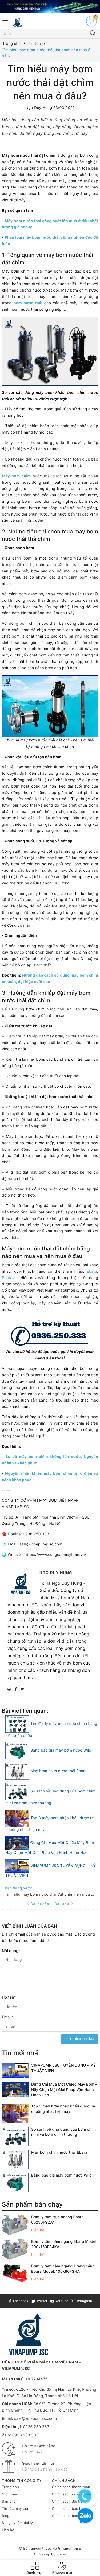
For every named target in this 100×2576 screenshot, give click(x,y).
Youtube (61, 2301)
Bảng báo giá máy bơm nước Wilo (61, 1750)
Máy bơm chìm (16, 476)
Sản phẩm (10, 2502)
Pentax (8, 1278)
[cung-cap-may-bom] (50, 7)
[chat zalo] (85, 2516)
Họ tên (9, 1997)
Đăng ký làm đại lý (17, 2523)
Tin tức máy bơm (16, 2509)
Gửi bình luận (80, 2039)
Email (8, 2017)
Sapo (62, 2554)
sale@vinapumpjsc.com (35, 2419)
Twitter (41, 2301)
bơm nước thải (28, 303)
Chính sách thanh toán (71, 2487)
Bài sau (62, 1904)
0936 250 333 (36, 2427)
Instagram (83, 2301)
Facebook (20, 2301)
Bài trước (41, 1904)
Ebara (92, 1271)
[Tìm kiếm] (93, 34)
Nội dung (11, 1951)
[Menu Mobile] (6, 21)
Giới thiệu (10, 2494)
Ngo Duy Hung (56, 1573)
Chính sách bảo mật (69, 2516)
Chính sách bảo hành (70, 2509)
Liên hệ (8, 2530)
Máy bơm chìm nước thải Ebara (59, 1771)
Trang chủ (10, 2487)
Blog (6, 2516)
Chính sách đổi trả (67, 2502)
